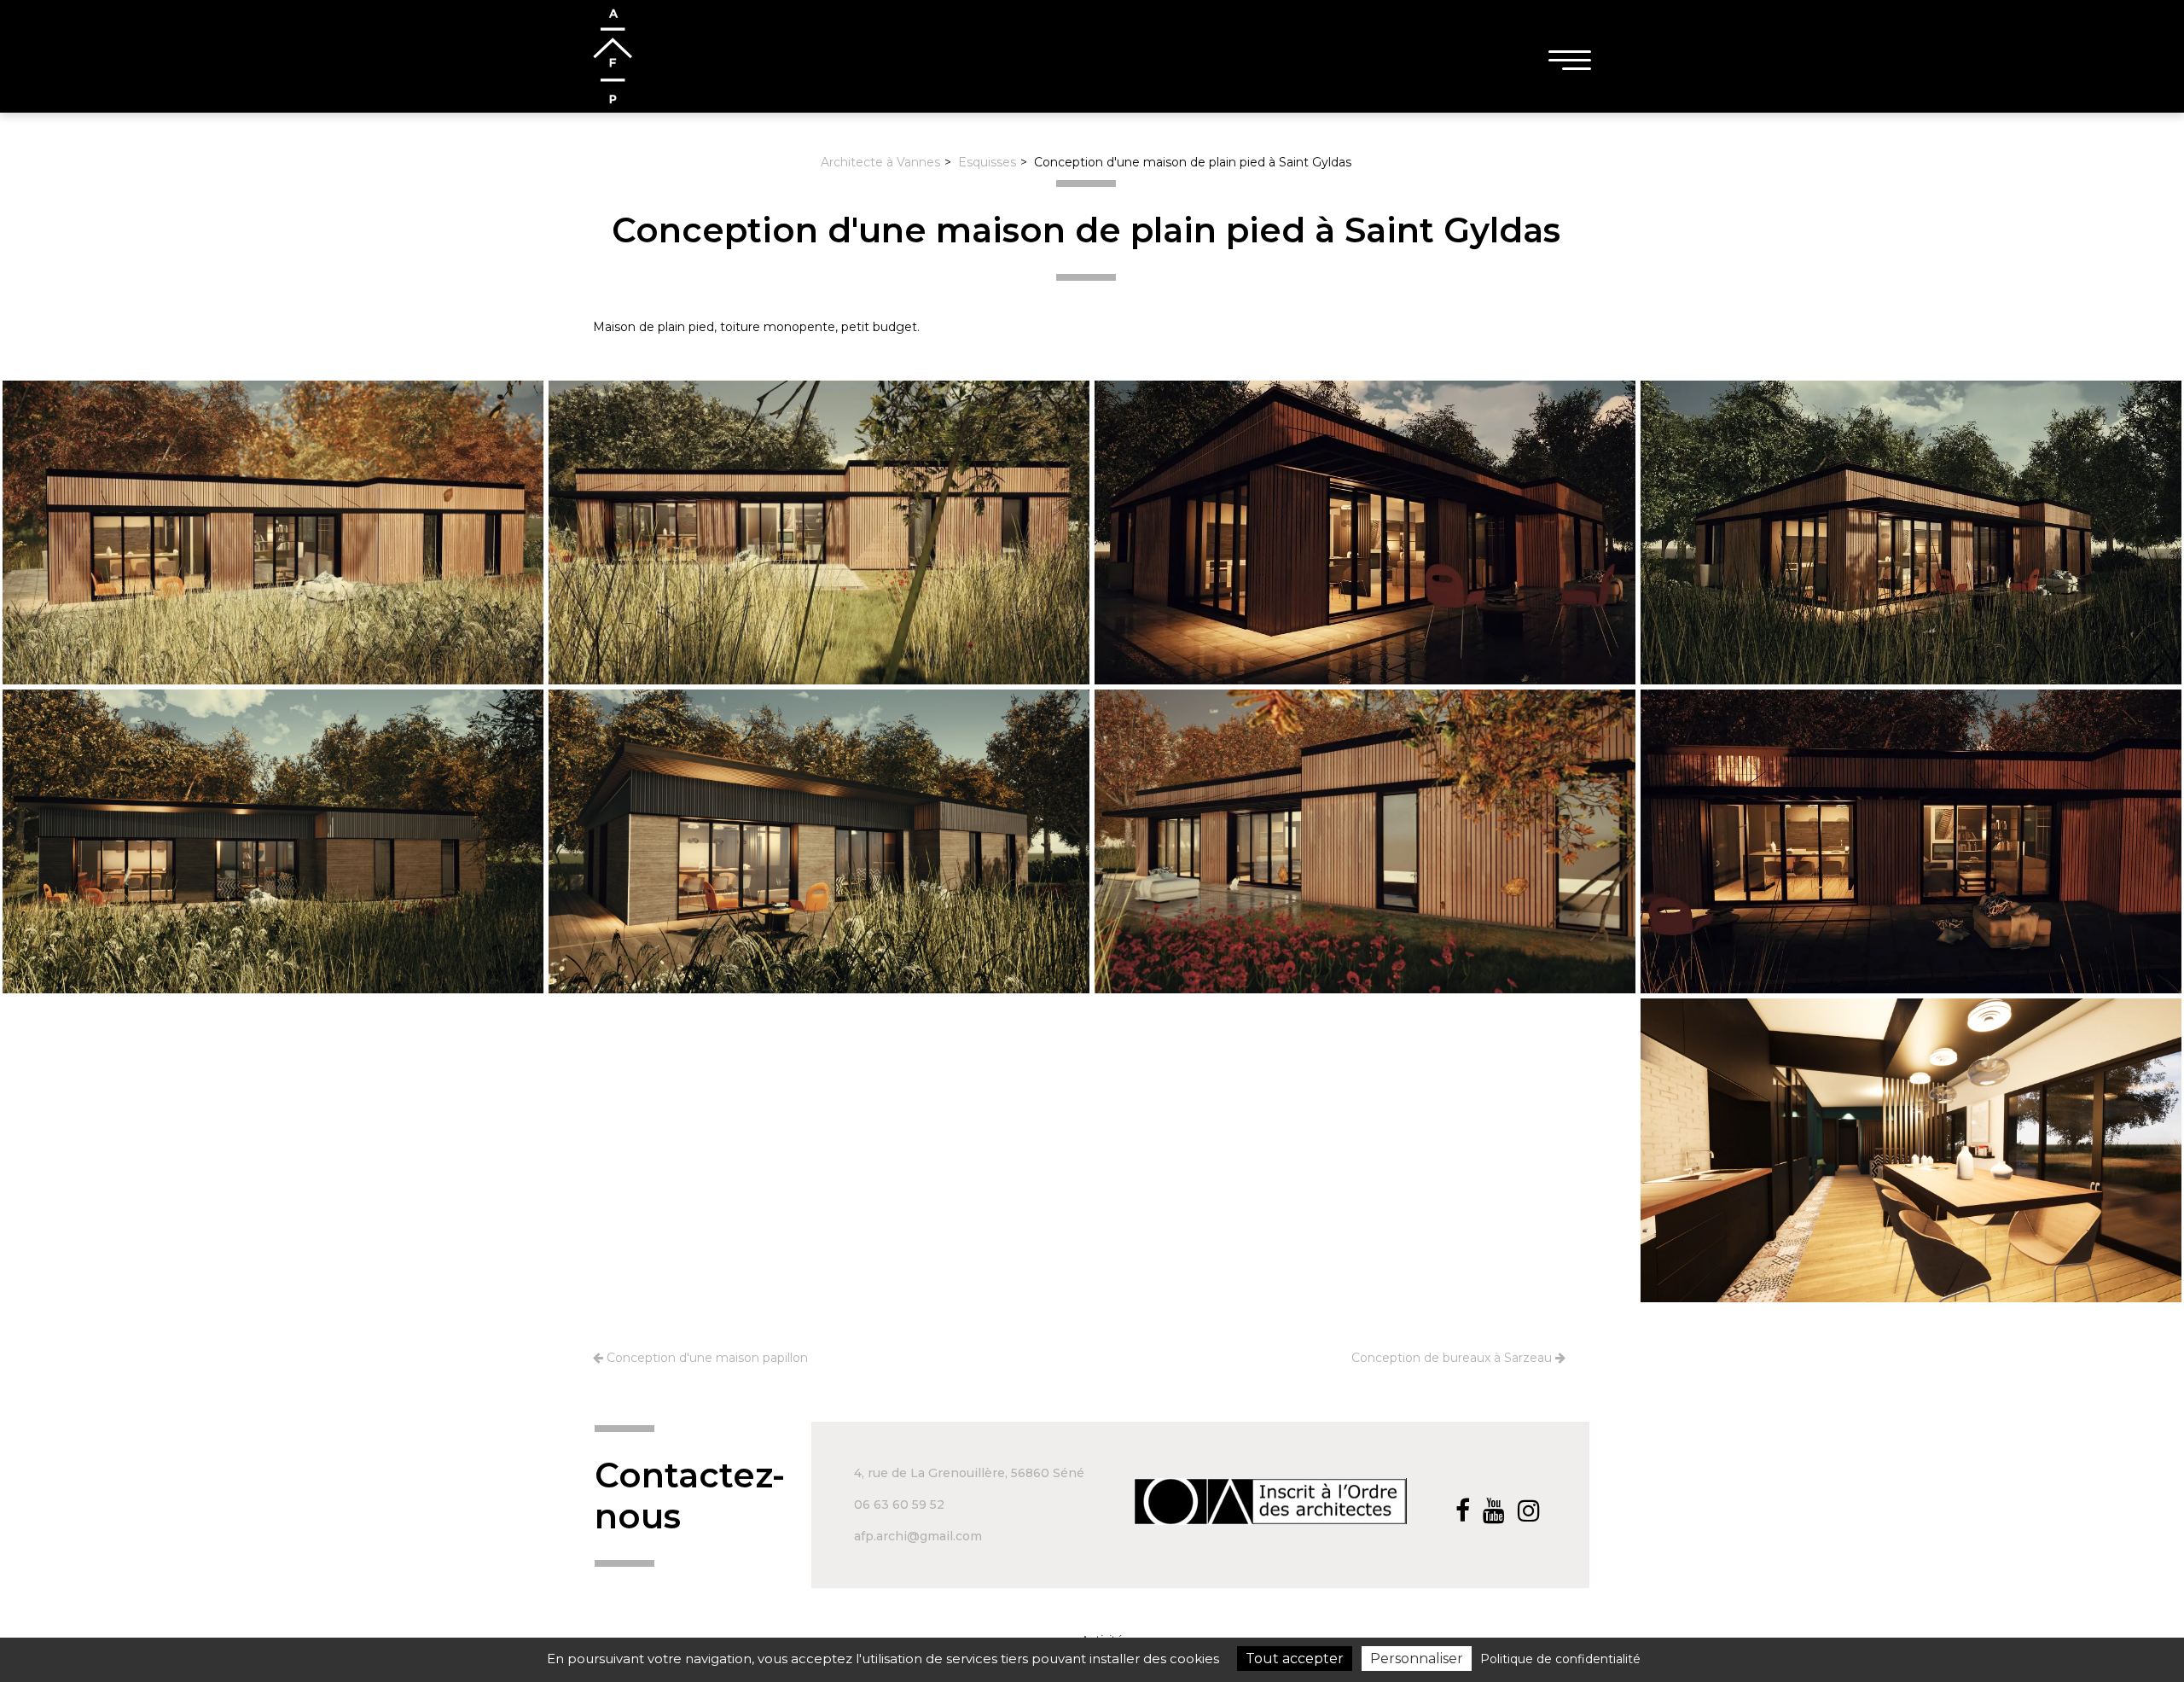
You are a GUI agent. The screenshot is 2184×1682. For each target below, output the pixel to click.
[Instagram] (1532, 1511)
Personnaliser (1417, 1659)
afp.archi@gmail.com (918, 1536)
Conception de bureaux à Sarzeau (1453, 1358)
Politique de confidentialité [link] (1560, 1659)
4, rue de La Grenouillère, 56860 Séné (969, 1473)
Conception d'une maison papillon (706, 1358)
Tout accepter (1295, 1659)
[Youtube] (1497, 1511)
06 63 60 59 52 (899, 1504)
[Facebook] (1466, 1511)
